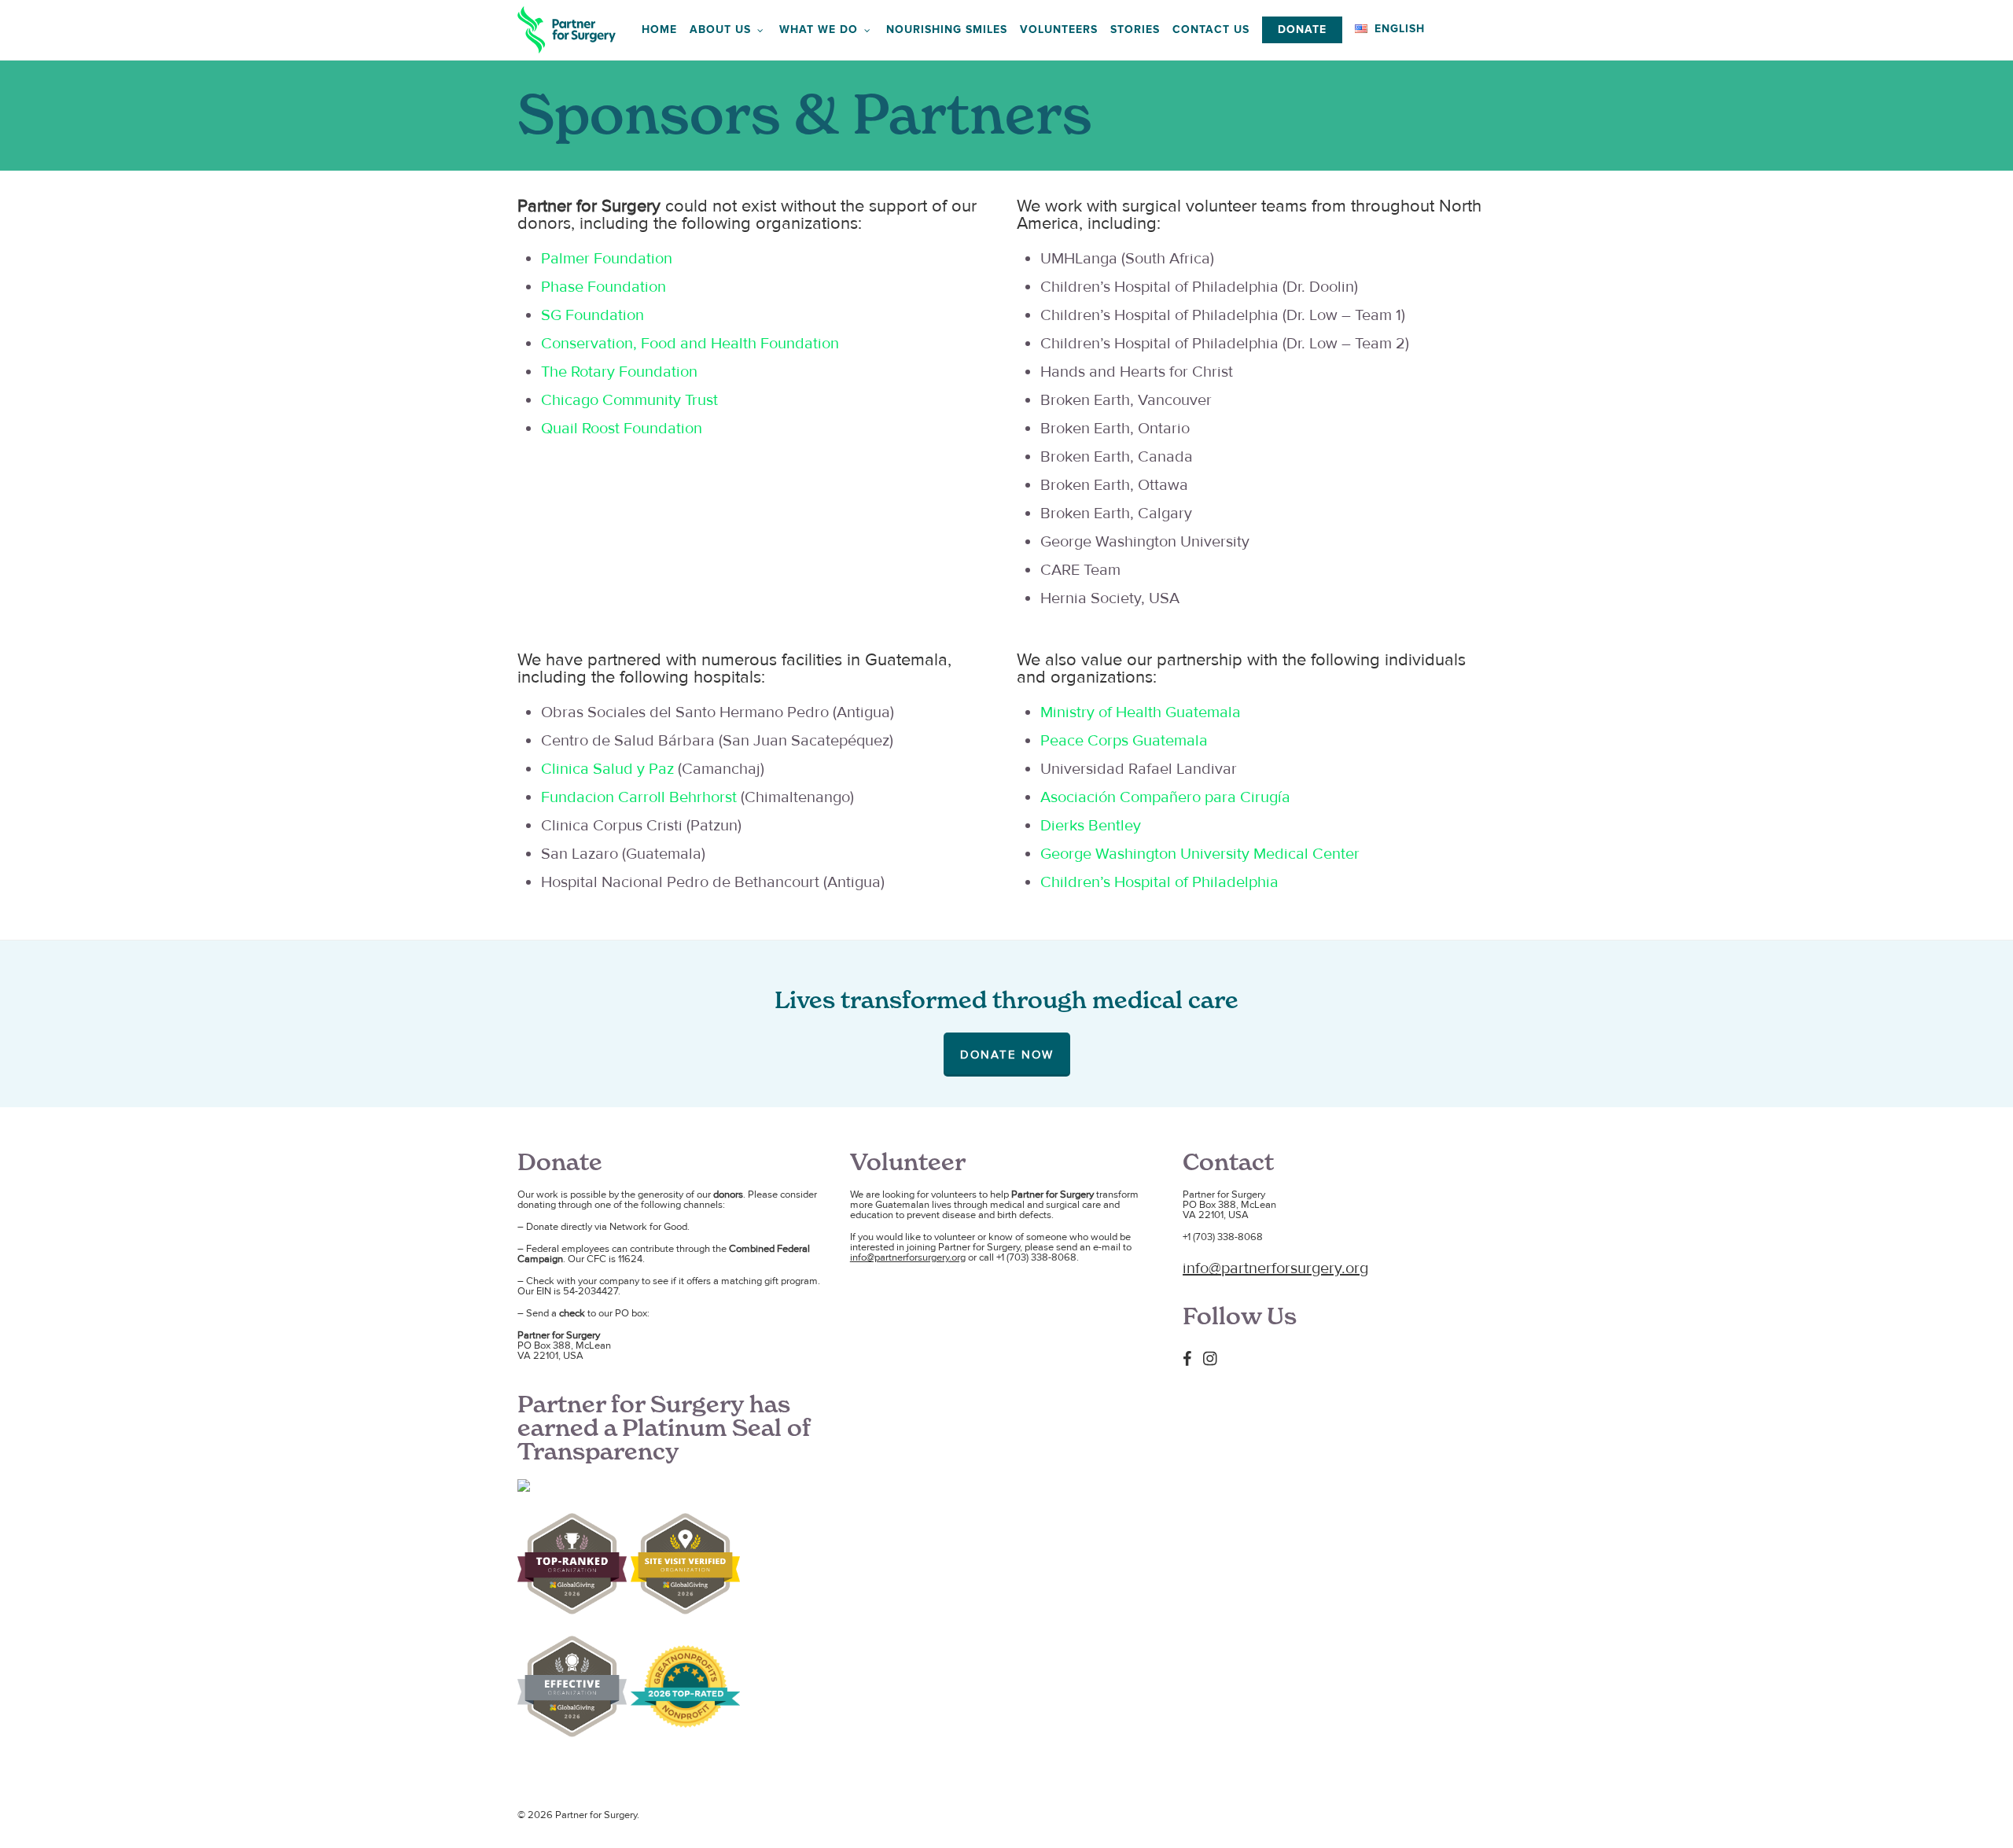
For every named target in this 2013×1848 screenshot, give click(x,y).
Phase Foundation (604, 287)
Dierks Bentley (1091, 826)
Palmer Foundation (607, 259)
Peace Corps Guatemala (1124, 741)
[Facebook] (1191, 1358)
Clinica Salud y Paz (607, 769)
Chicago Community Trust (629, 400)
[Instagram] (1214, 1358)
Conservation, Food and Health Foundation (690, 344)
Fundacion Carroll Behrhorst (639, 797)
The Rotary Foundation (619, 372)
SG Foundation (592, 315)
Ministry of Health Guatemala (1141, 712)
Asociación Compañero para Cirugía (1165, 797)
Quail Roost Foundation (622, 429)
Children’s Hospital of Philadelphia (1159, 882)
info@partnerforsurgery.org (908, 1257)
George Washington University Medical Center (1200, 854)
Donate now (1007, 1055)
